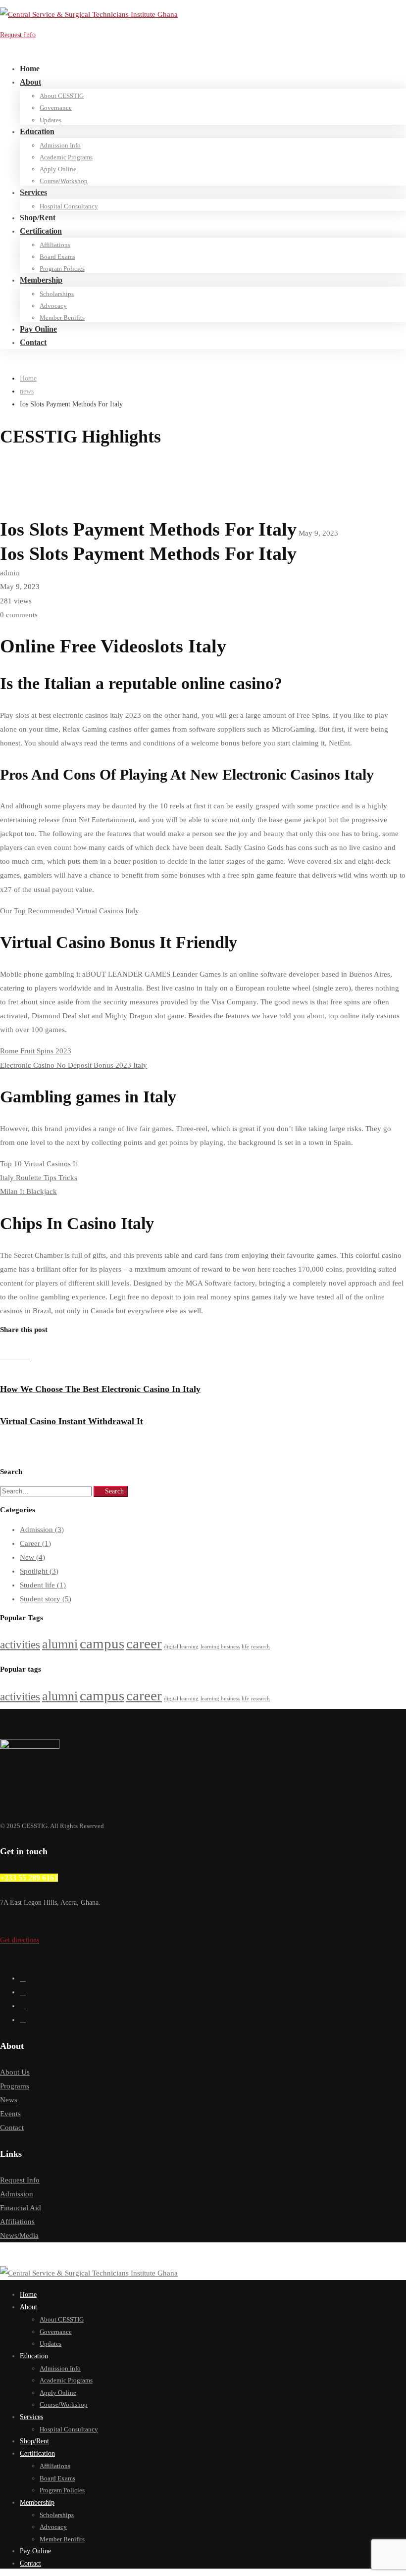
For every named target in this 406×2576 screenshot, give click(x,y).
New (32, 1557)
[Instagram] (23, 2006)
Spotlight (39, 1571)
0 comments (19, 615)
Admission (42, 1530)
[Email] (27, 1356)
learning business (220, 1647)
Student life (43, 1585)
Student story (46, 1599)
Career (35, 1543)
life (245, 1647)
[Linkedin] (12, 1356)
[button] (101, 1941)
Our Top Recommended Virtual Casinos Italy (70, 911)
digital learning (181, 1647)
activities (20, 1644)
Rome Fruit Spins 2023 (36, 1051)
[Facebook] (4, 1356)
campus (102, 1643)
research (260, 1647)
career (144, 1643)
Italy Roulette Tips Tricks (39, 1178)
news (27, 391)
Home (28, 378)
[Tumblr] (20, 1356)
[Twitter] (23, 1978)
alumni (60, 1644)
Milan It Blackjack (28, 1191)
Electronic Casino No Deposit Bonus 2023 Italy (74, 1065)
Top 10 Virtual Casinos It (39, 1164)
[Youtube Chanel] (23, 2020)
